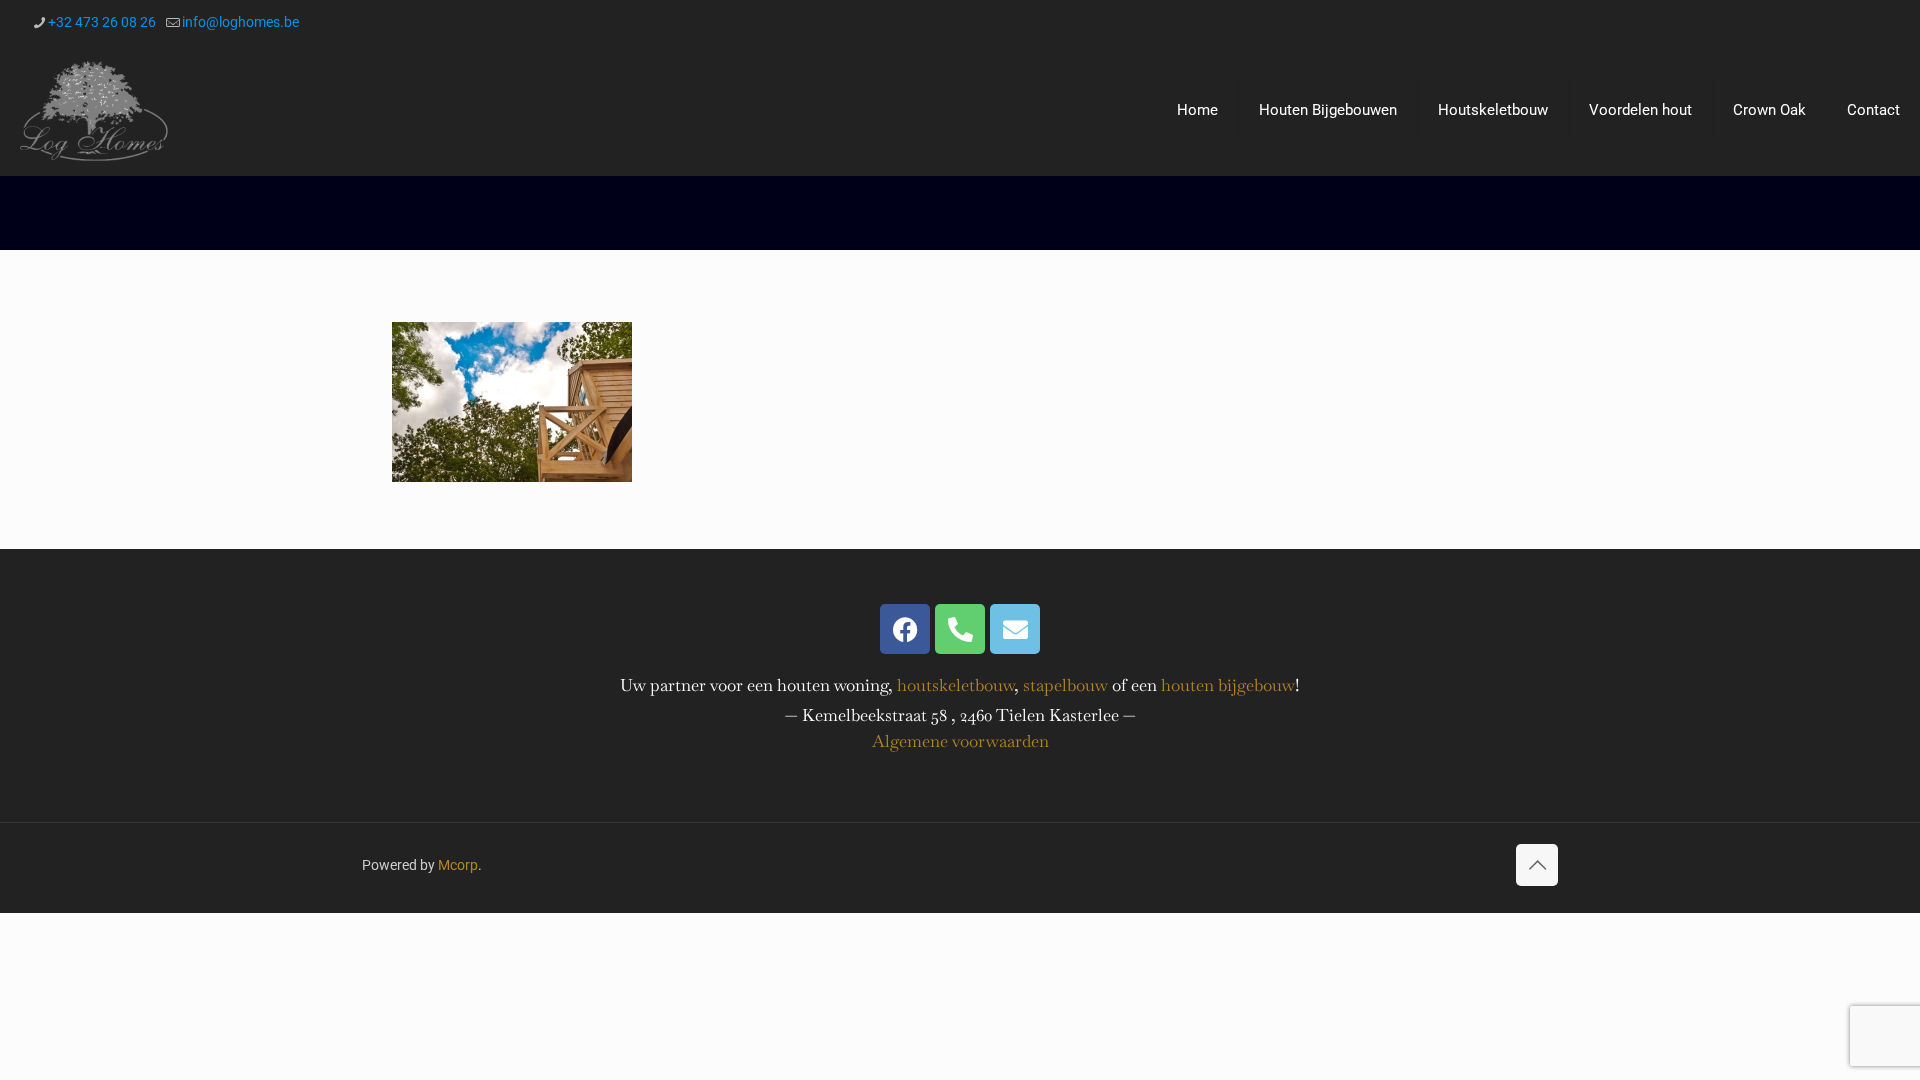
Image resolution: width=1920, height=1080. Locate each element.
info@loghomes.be (240, 22)
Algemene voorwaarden (960, 741)
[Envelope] (1015, 629)
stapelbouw (1065, 685)
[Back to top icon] (1537, 865)
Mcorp (458, 865)
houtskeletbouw (955, 685)
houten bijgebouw (1228, 685)
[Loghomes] (94, 110)
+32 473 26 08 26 (102, 22)
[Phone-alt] (960, 629)
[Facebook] (905, 629)
